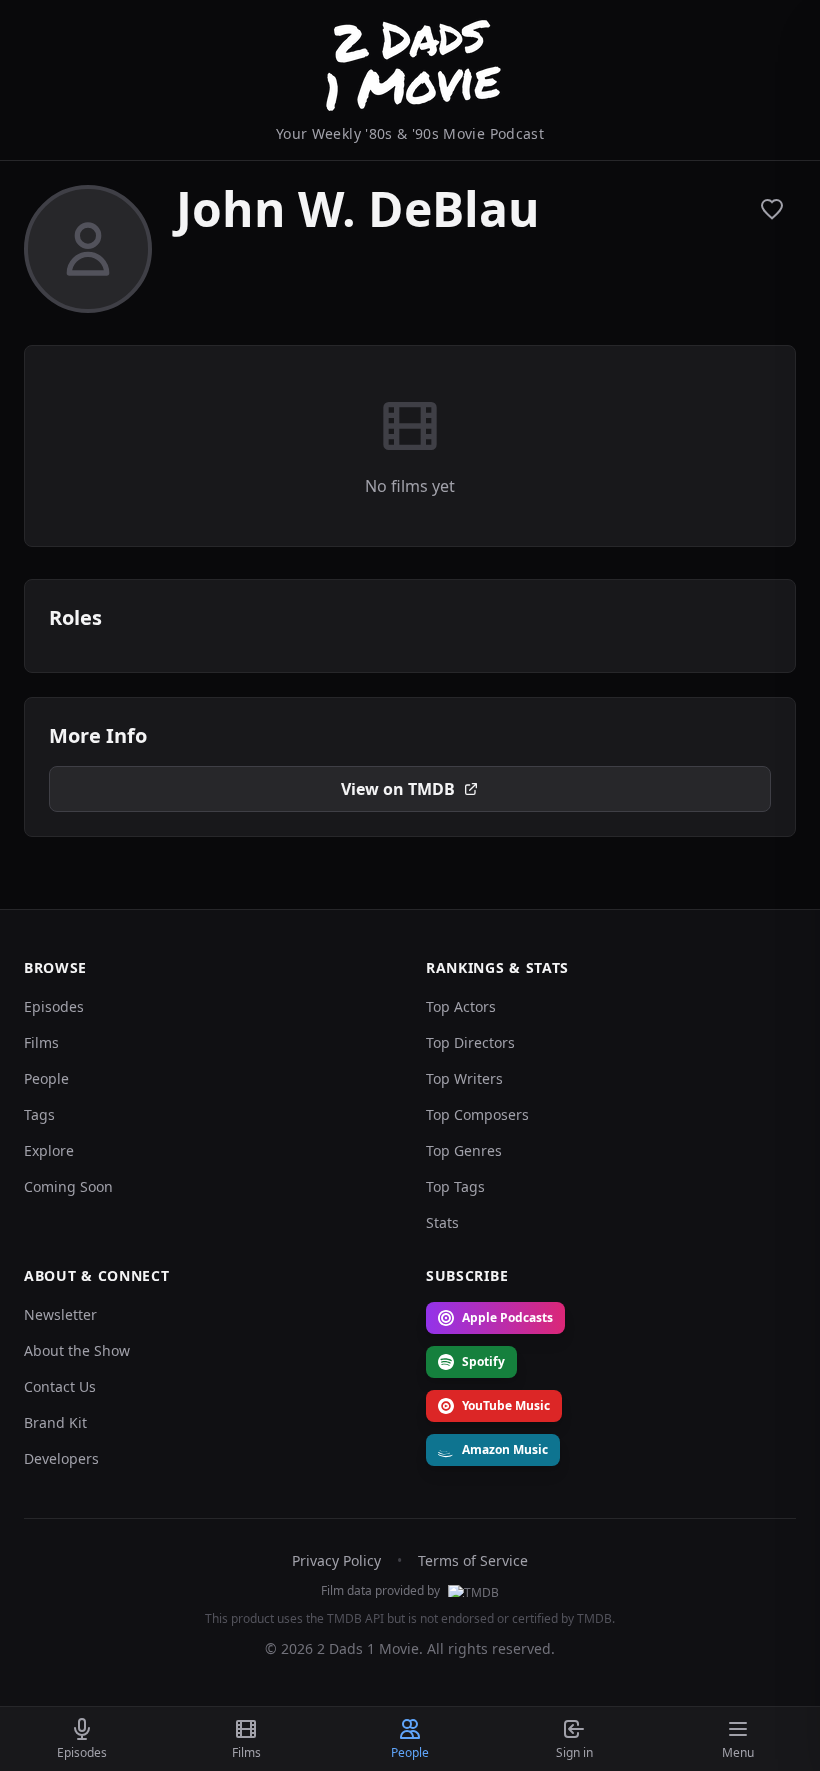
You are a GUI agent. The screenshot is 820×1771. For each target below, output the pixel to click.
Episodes (54, 1006)
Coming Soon (68, 1186)
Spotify (483, 1361)
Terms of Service (473, 1560)
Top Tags (455, 1186)
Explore (49, 1150)
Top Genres (464, 1150)
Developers (61, 1458)
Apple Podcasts (507, 1317)
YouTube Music (506, 1405)
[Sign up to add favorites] (772, 209)
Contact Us (60, 1386)
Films (41, 1042)
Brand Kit (55, 1422)
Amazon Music (505, 1449)
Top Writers (464, 1078)
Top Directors (470, 1042)
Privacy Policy (336, 1560)
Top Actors (461, 1006)
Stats (442, 1222)
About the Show (77, 1350)
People (46, 1078)
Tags (39, 1114)
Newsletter (60, 1314)
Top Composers (477, 1114)
